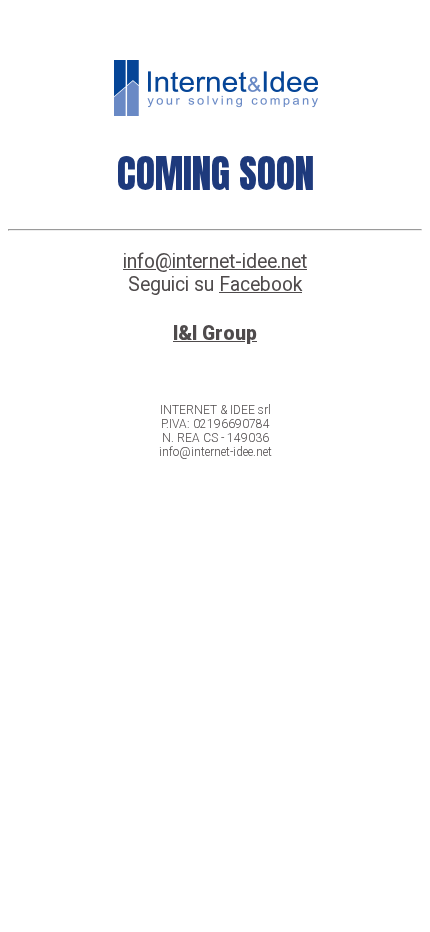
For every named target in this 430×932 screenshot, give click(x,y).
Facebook (260, 284)
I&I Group (215, 333)
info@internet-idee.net (215, 261)
